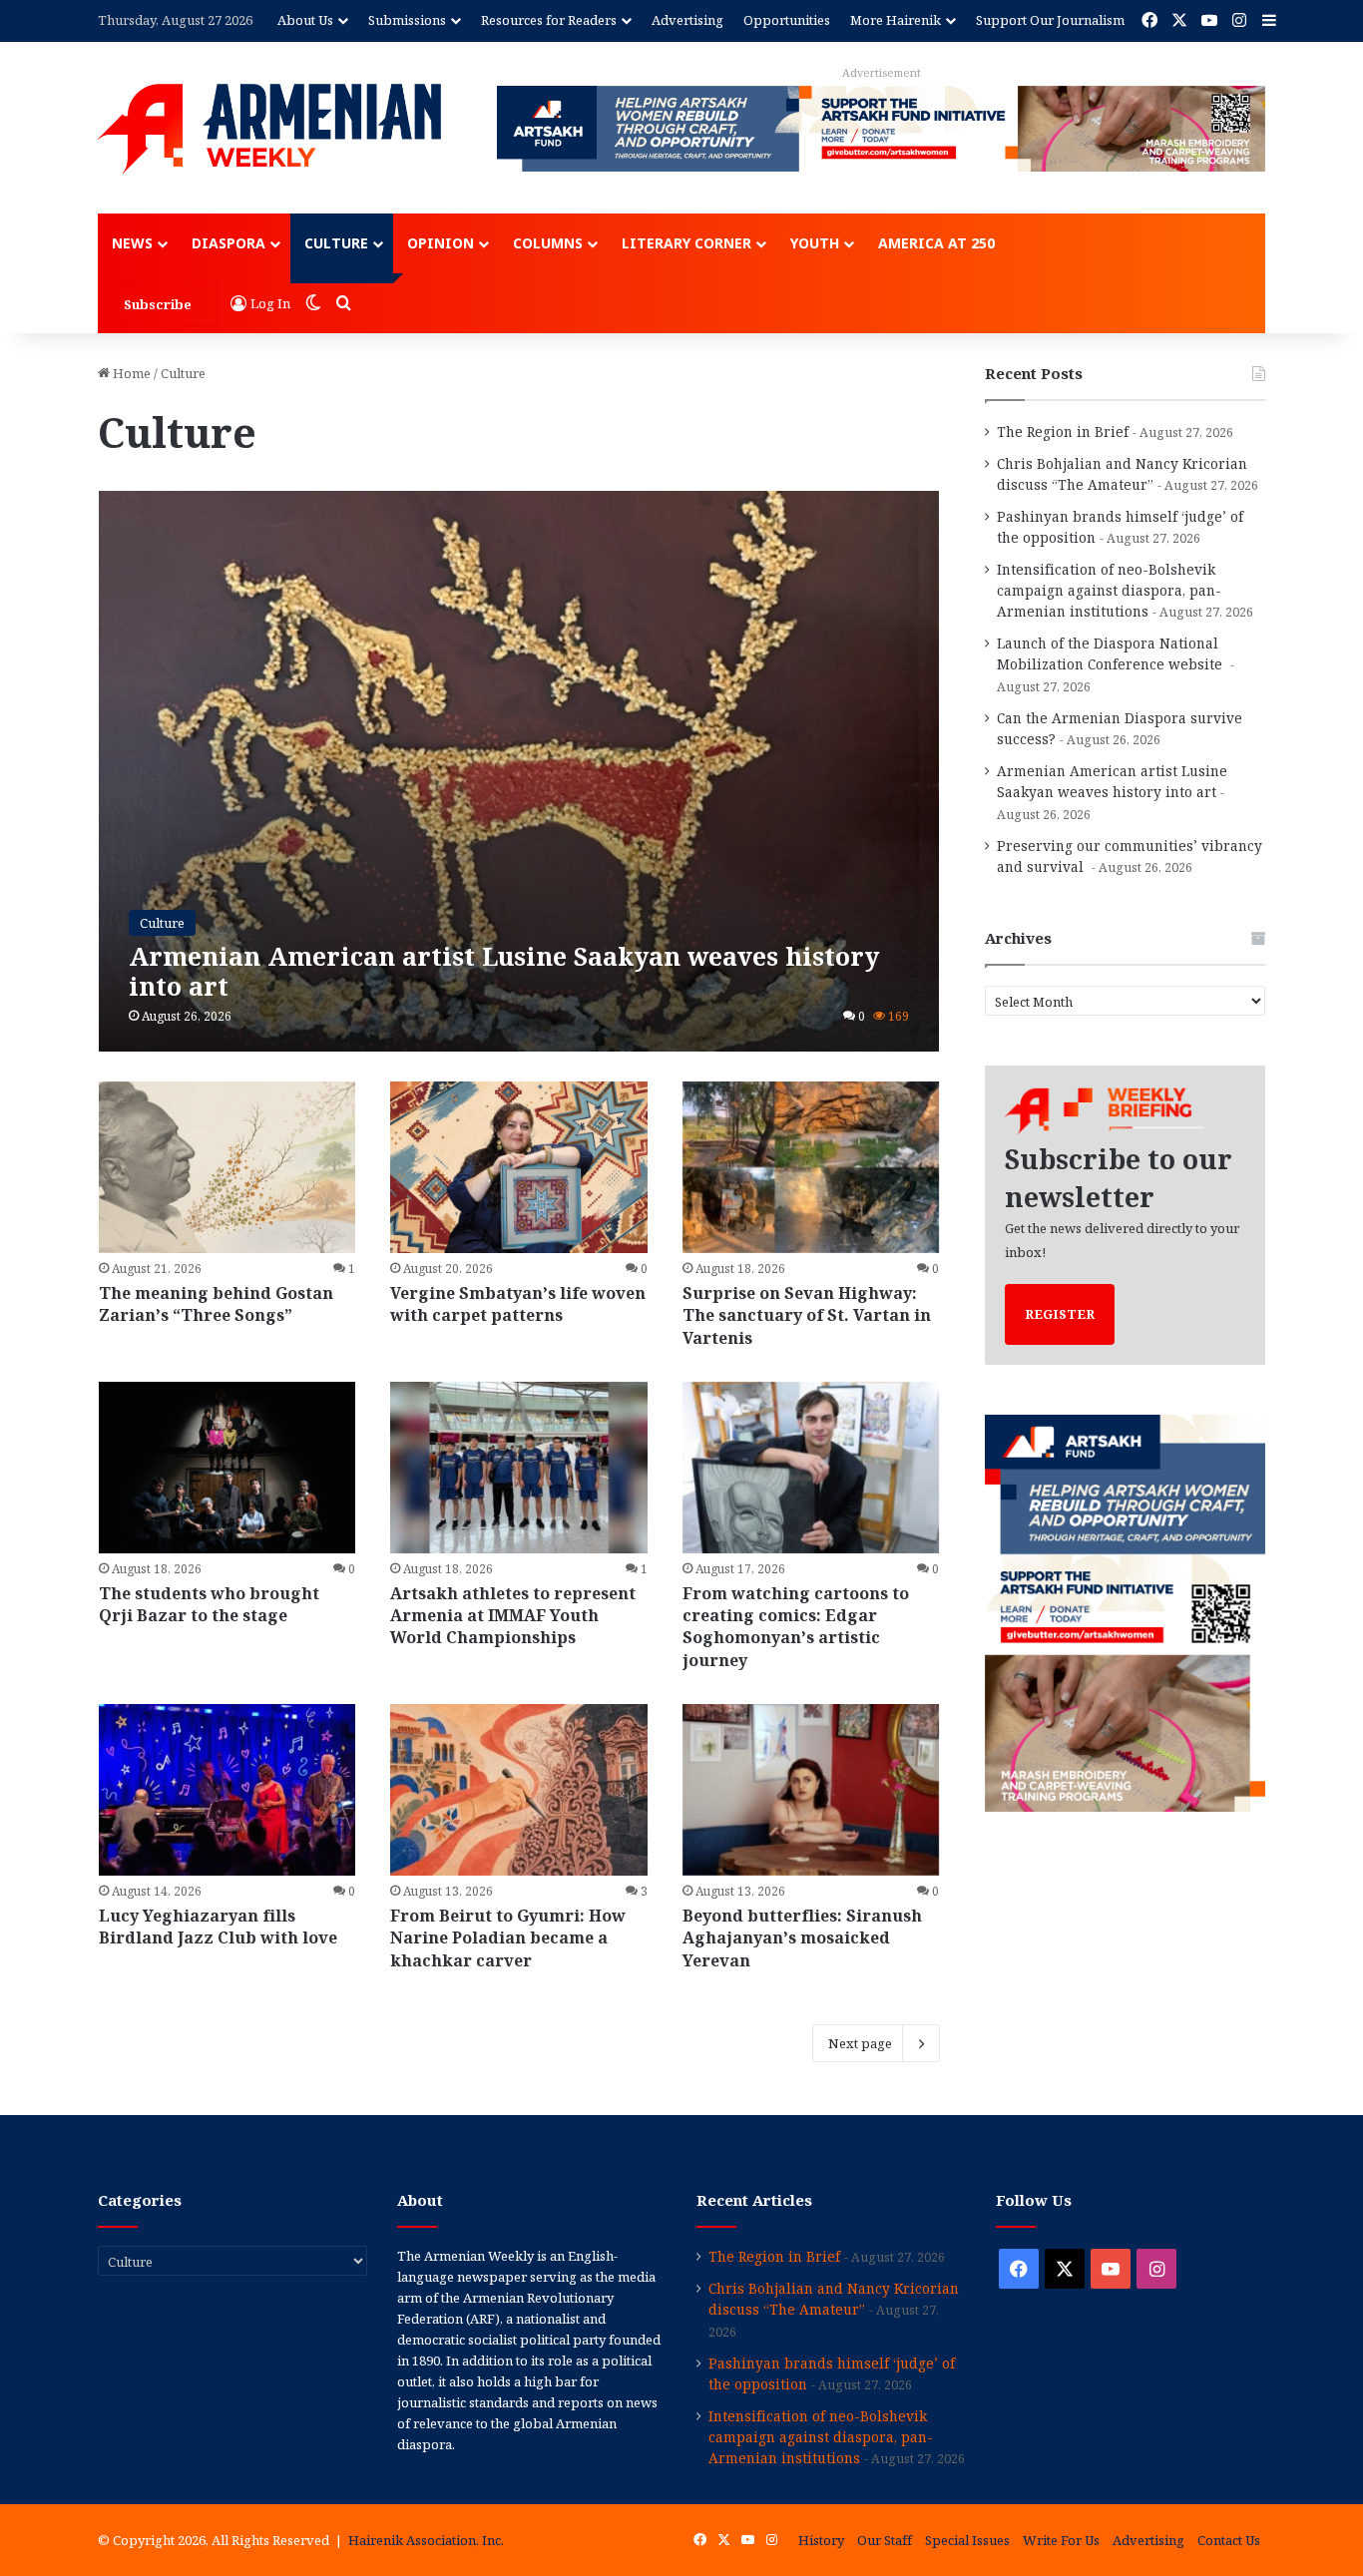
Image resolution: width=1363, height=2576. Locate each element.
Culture (336, 243)
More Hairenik (896, 20)
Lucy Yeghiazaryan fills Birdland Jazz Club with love (218, 1927)
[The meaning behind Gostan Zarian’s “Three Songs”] (227, 1167)
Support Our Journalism (1050, 20)
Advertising (687, 20)
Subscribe (158, 304)
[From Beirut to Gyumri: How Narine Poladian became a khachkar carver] (518, 1790)
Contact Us (1229, 2540)
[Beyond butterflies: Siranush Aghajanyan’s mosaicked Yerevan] (811, 1790)
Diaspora (228, 243)
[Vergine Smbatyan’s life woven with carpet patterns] (518, 1167)
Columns (548, 243)
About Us (305, 20)
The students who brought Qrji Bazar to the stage (209, 1604)
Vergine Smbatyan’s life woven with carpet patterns (518, 1304)
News (132, 243)
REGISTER (1060, 1314)
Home (130, 373)
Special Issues (967, 2540)
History (821, 2540)
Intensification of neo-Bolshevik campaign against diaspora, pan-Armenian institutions (1109, 590)
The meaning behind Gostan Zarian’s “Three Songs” (216, 1304)
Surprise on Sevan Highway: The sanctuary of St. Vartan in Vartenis (807, 1315)
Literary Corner (686, 243)
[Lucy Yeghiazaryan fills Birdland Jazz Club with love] (227, 1790)
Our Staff (885, 2540)
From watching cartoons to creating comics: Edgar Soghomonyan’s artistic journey (796, 1627)
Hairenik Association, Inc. (426, 2540)
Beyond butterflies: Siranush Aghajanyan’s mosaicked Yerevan (802, 1938)
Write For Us (1061, 2540)
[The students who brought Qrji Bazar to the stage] (227, 1468)
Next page (860, 2043)
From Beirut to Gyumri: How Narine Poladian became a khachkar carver (508, 1938)
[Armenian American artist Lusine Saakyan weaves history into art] (519, 771)
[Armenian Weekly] (269, 129)
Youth (815, 243)
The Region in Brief (1063, 431)
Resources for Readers (549, 20)
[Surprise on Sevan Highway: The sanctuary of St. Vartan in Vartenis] (811, 1167)
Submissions (407, 20)
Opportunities (787, 20)
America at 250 (936, 243)
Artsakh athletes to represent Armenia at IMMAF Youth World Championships (513, 1616)
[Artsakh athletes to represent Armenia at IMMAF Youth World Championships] (518, 1468)
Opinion (441, 243)
